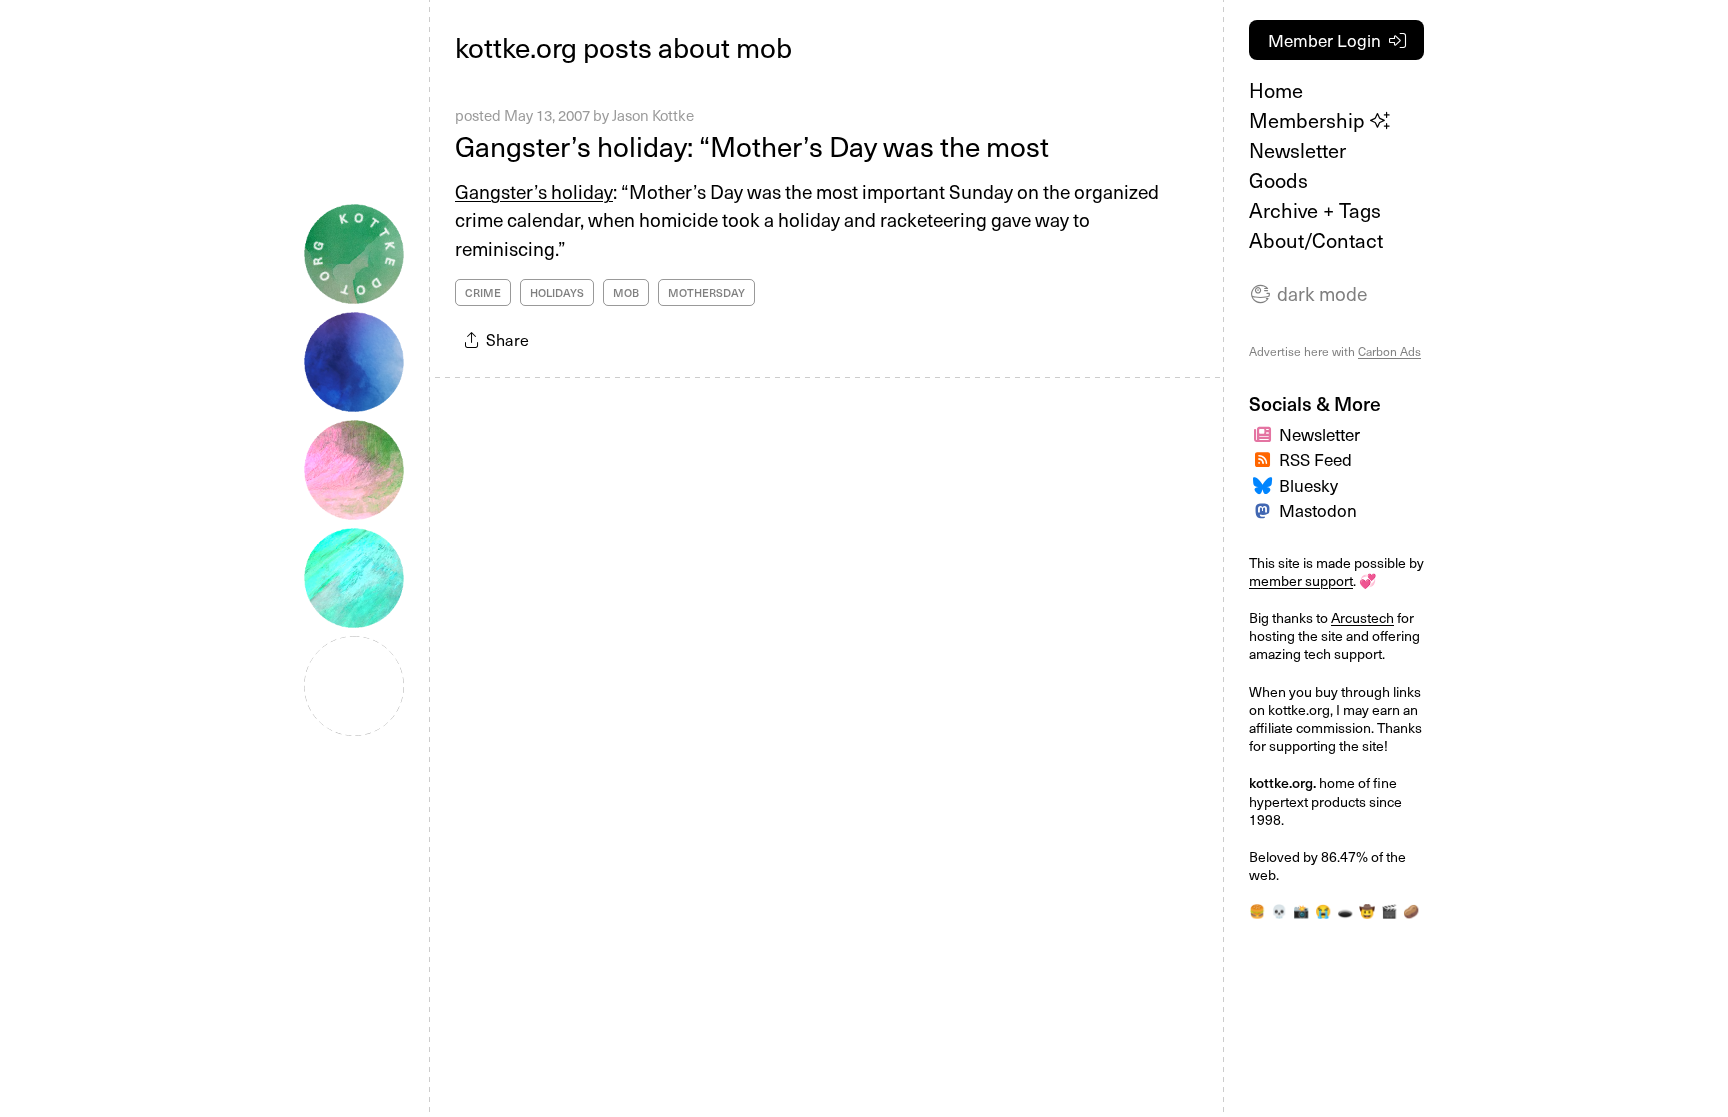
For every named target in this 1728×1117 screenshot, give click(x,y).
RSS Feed (1315, 459)
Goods (1278, 180)
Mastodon (1318, 510)
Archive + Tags (1315, 210)
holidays (557, 292)
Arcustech (1362, 617)
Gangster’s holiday (534, 191)
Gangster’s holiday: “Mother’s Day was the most (752, 145)
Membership (1309, 120)
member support (1301, 580)
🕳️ (1345, 910)
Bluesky (1308, 485)
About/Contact (1316, 240)
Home (1276, 90)
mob (626, 292)
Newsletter (1297, 150)
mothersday (706, 292)
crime (483, 292)
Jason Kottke (653, 115)
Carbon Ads (1389, 351)
